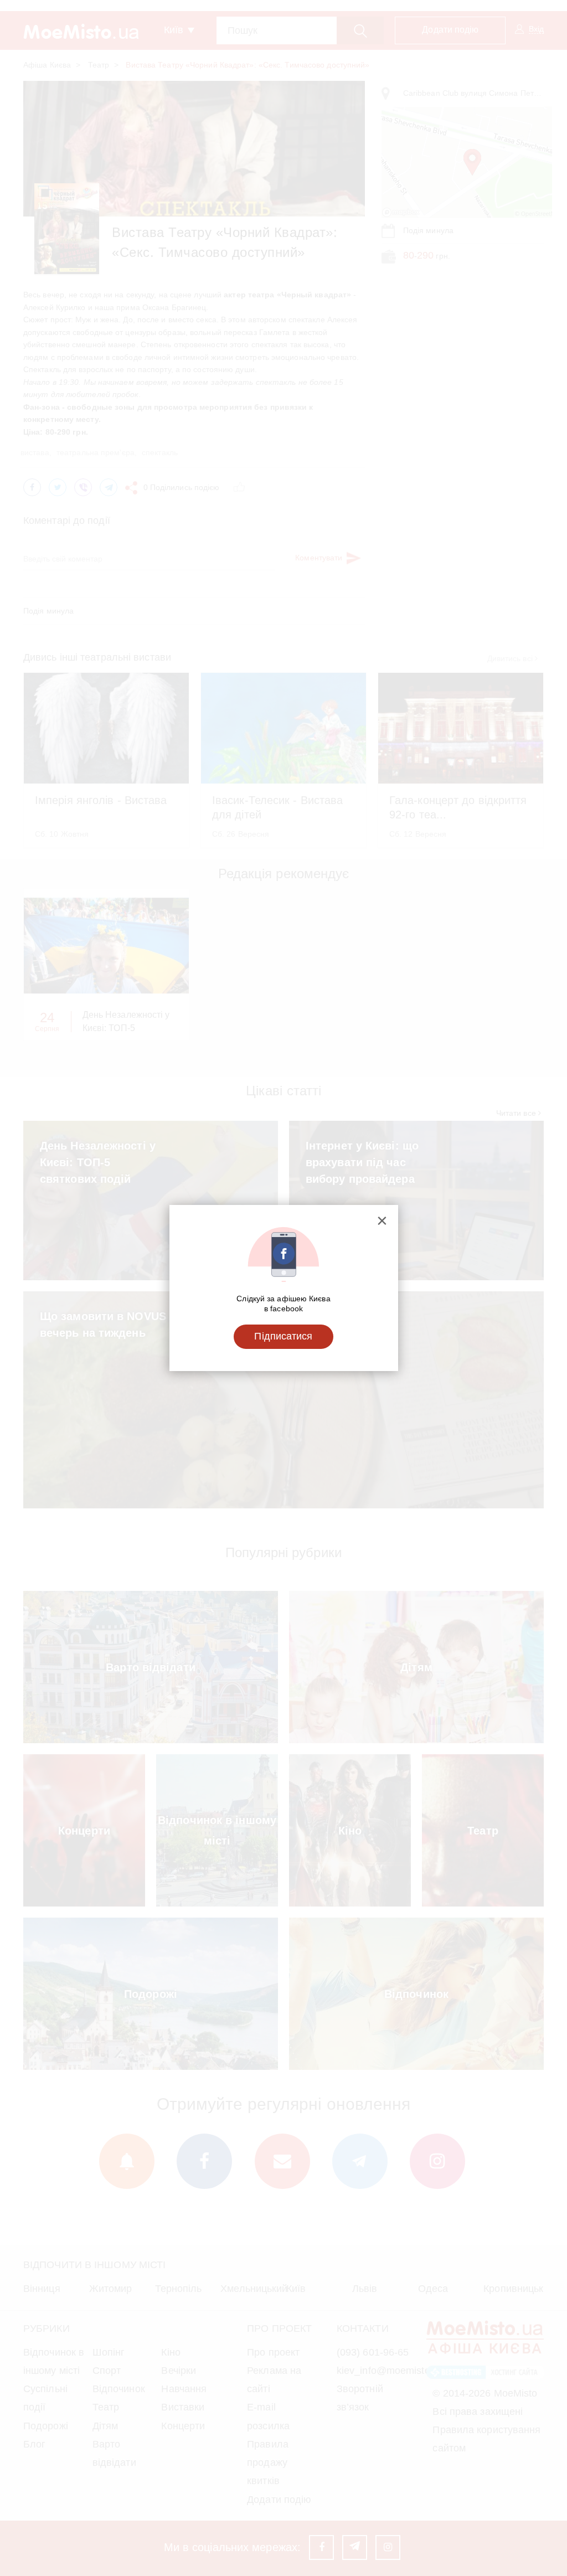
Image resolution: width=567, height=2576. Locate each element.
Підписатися (283, 1336)
